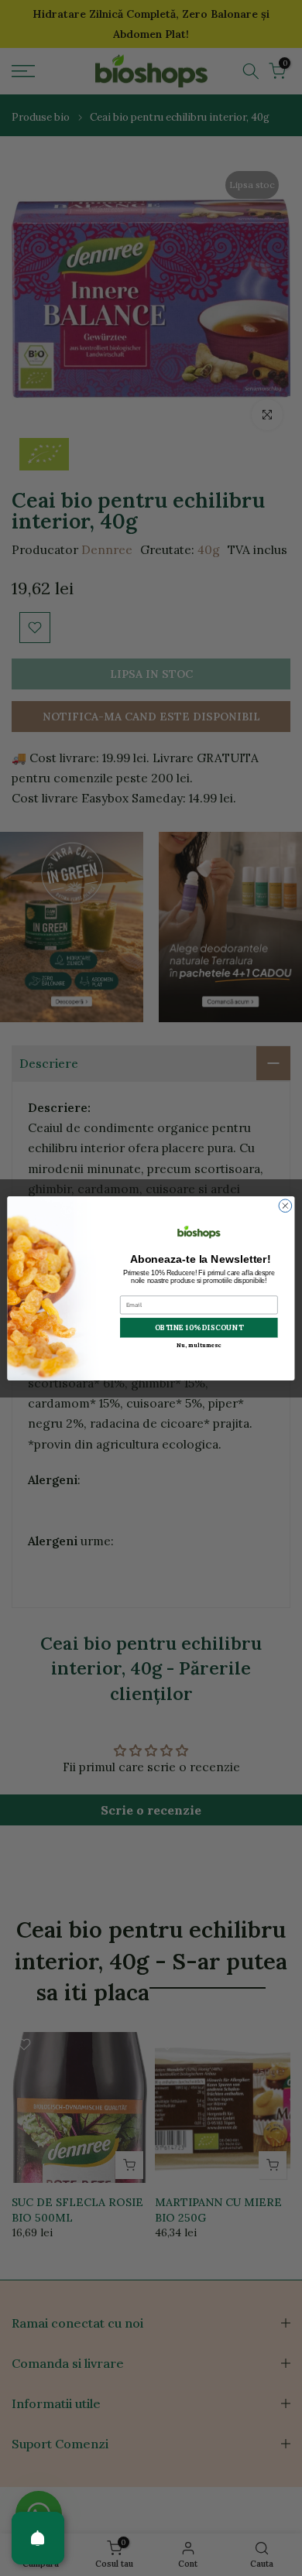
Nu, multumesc (199, 1344)
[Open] (38, 2538)
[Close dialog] (285, 1205)
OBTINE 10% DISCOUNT (199, 1327)
